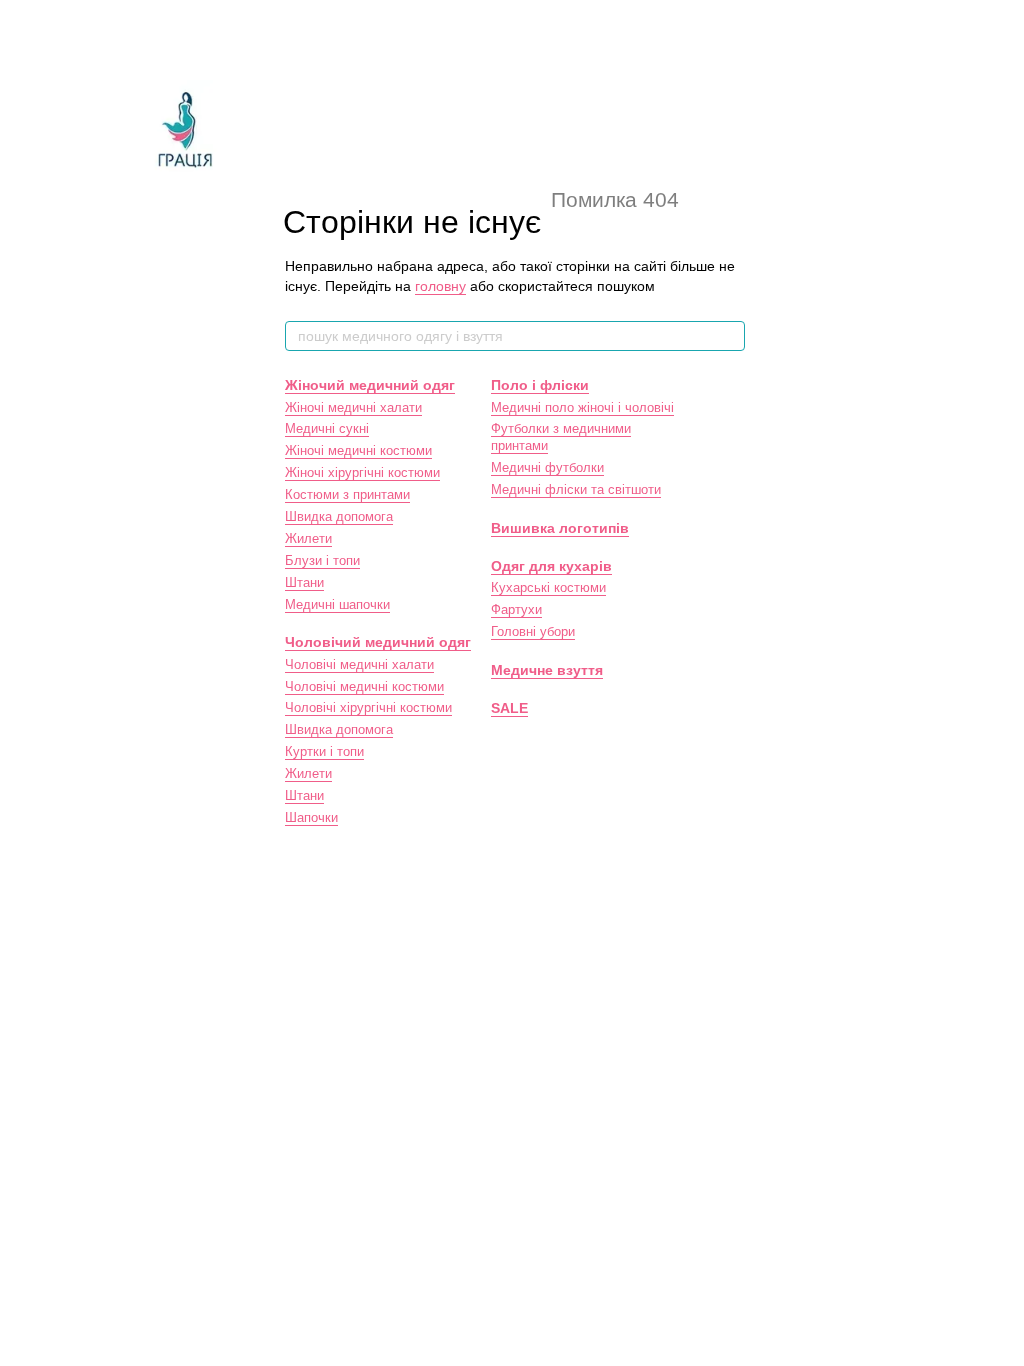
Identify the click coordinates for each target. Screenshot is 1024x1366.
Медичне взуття (547, 670)
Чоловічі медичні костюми (364, 686)
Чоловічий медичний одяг (378, 642)
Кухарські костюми (548, 587)
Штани (304, 582)
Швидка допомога (339, 516)
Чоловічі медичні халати (359, 664)
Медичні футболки (547, 467)
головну (440, 286)
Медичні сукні (327, 428)
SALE (509, 708)
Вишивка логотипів (560, 528)
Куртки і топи (324, 751)
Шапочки (311, 817)
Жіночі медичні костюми (358, 450)
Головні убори (533, 631)
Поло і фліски (540, 385)
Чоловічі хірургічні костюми (368, 707)
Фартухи (516, 609)
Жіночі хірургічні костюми (362, 472)
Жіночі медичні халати (353, 407)
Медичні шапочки (337, 604)
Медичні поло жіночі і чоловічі (582, 407)
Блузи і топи (322, 560)
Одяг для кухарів (551, 566)
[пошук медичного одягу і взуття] (729, 336)
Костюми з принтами (347, 494)
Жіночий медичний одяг (370, 385)
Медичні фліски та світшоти (576, 489)
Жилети (308, 538)
